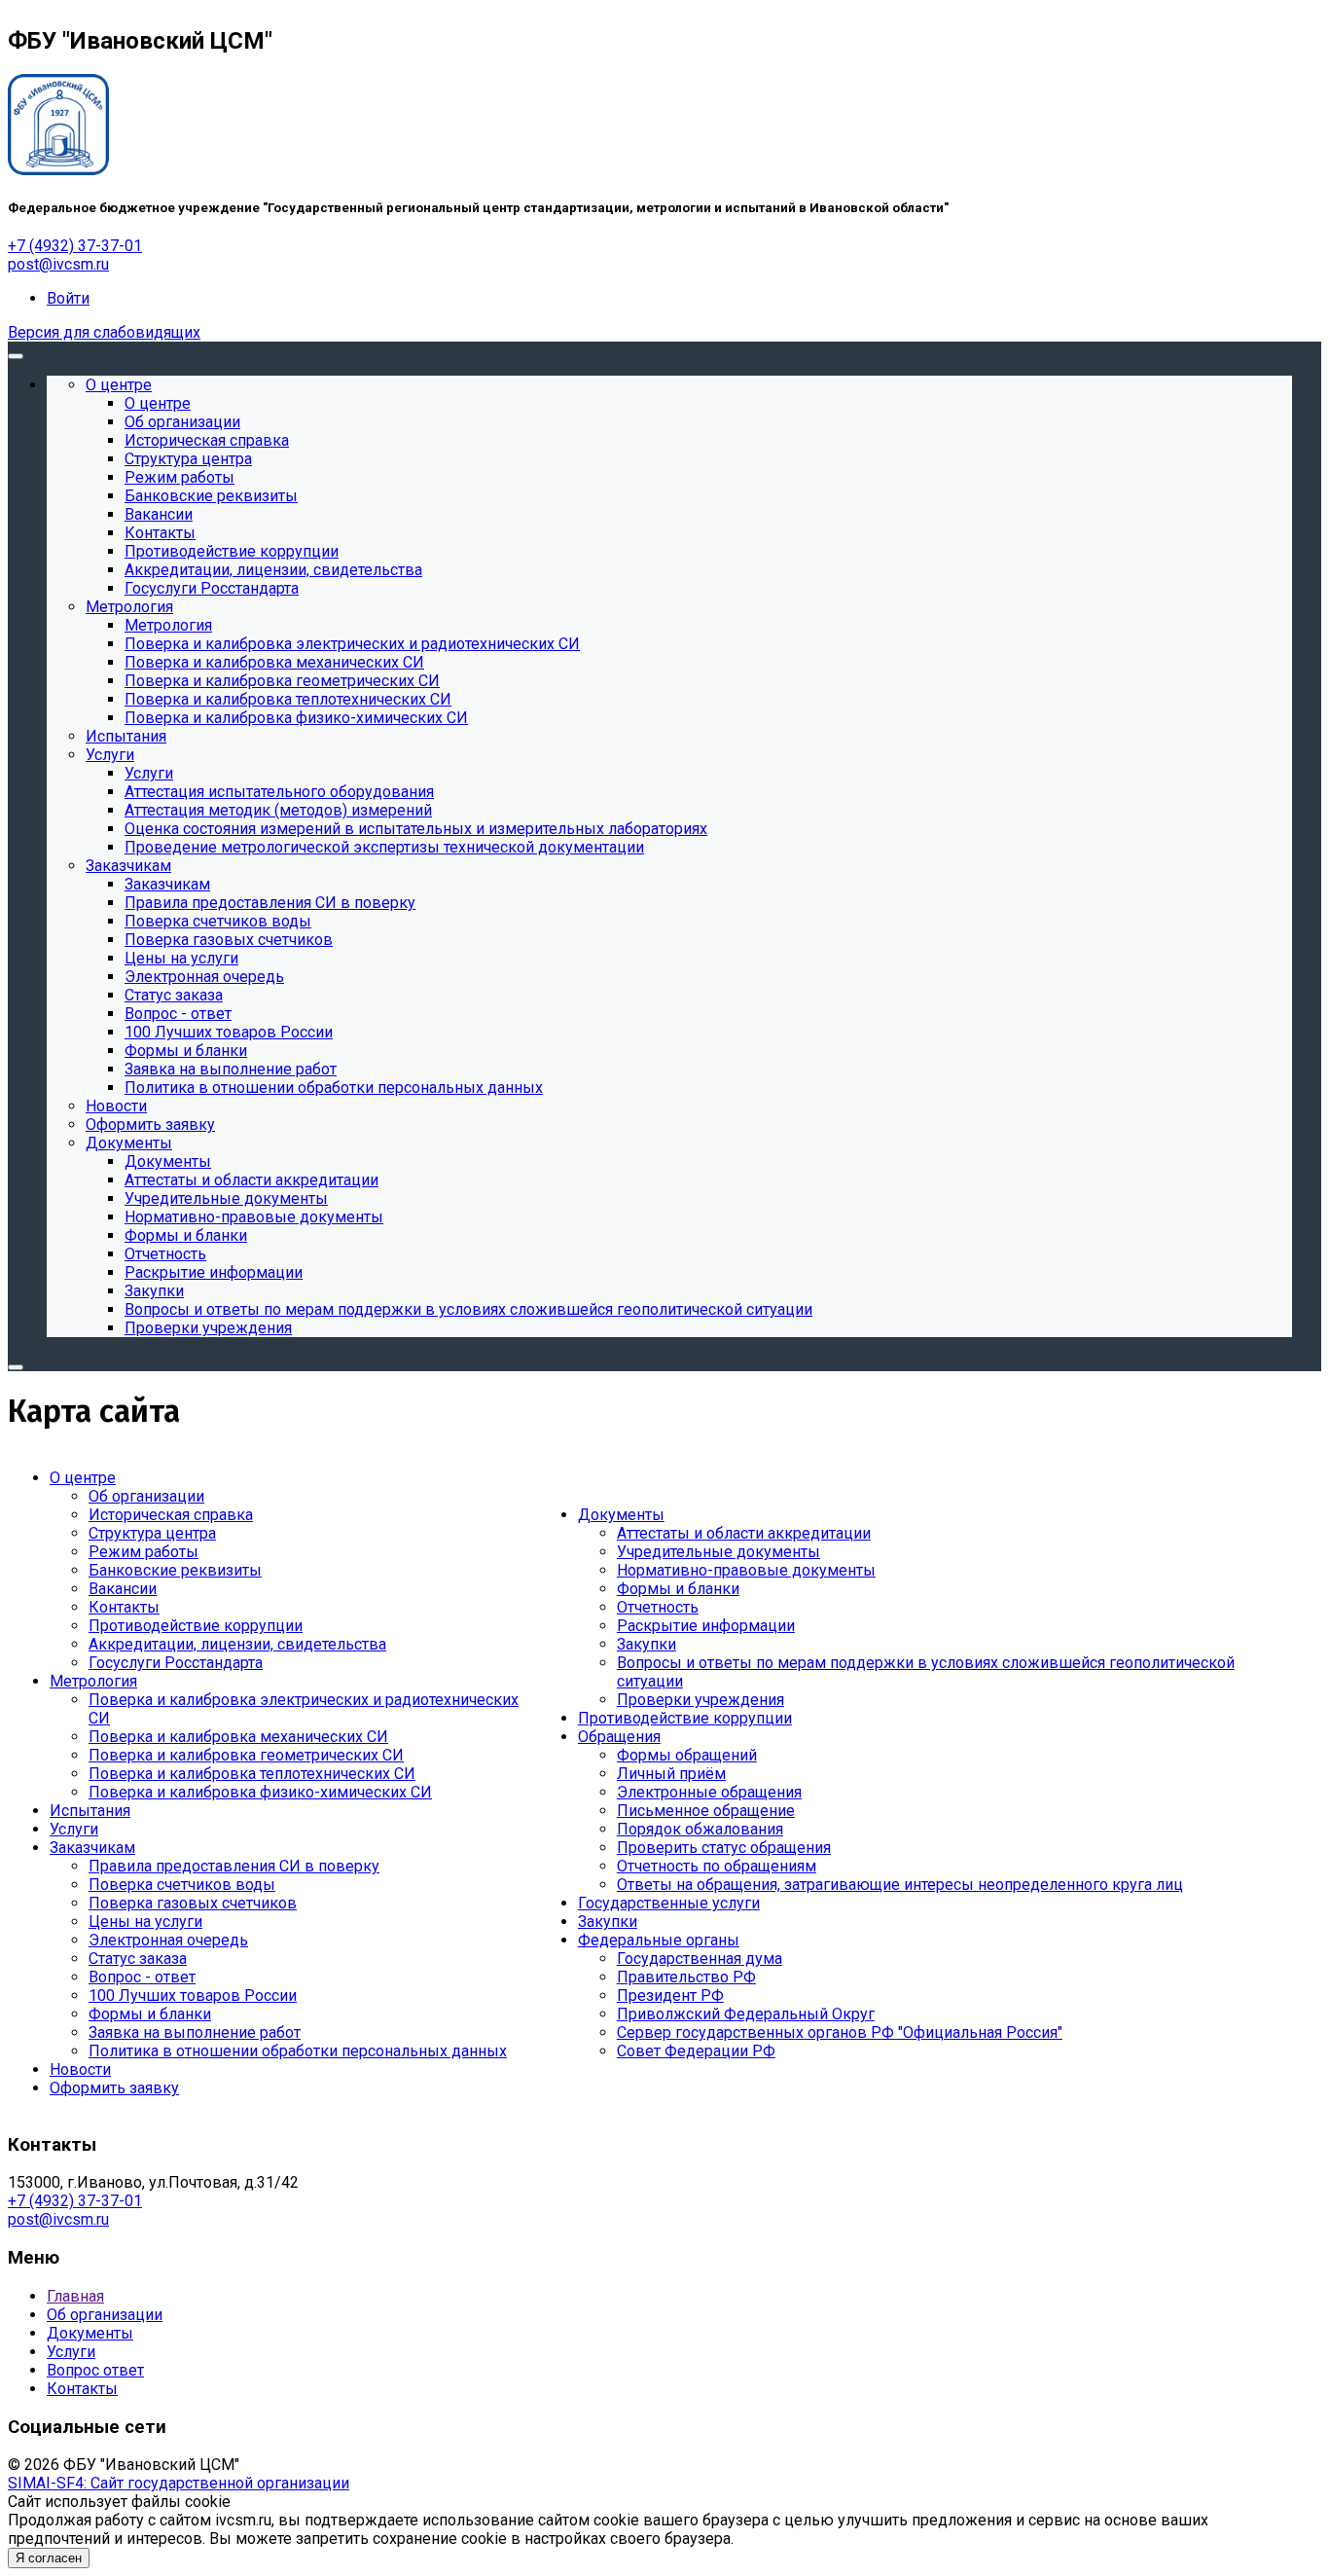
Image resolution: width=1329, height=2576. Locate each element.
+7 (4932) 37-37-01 (75, 246)
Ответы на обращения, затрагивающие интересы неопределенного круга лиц (900, 1885)
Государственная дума (700, 1959)
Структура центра (152, 1533)
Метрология (93, 1681)
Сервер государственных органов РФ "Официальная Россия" (840, 2032)
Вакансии (123, 1589)
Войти (68, 298)
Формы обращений (687, 1755)
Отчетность (658, 1607)
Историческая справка (171, 1515)
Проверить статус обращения (724, 1848)
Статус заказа (138, 1959)
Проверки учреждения (700, 1700)
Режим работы (144, 1552)
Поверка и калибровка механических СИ (238, 1737)
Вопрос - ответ (142, 1977)
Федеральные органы (659, 1940)
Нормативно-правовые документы (746, 1570)
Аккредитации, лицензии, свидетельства (237, 1644)
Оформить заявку (114, 2088)
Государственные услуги (669, 1903)
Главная (75, 2296)
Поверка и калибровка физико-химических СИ (260, 1792)
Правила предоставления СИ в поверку (234, 1866)
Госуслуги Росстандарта (176, 1663)
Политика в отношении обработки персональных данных (298, 2051)
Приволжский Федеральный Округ (746, 2014)
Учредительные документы (718, 1552)
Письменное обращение (706, 1811)
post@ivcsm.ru (58, 264)
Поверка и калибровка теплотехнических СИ (252, 1774)
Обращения (619, 1737)
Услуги (74, 1829)
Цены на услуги (145, 1922)
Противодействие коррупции (196, 1626)
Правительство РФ (686, 1977)
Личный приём (671, 1774)
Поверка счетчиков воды (182, 1885)
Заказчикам (92, 1848)
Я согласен (49, 2558)
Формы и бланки (150, 2014)
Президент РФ (670, 1995)
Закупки (647, 1644)
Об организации (146, 1496)
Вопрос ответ (95, 2370)
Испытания (90, 1811)
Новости (80, 2069)
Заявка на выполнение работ (195, 2032)
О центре (83, 1478)
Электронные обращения (709, 1792)
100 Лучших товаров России (193, 1995)
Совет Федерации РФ (696, 2051)
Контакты (124, 1607)
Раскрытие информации (706, 1626)
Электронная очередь (168, 1940)
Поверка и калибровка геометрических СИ (246, 1755)
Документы (621, 1515)
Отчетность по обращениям (717, 1866)
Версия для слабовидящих (104, 332)
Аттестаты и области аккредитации (744, 1533)
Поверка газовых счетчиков (193, 1903)
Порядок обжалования (700, 1829)
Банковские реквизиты (175, 1570)
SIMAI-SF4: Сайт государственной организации (179, 2483)
